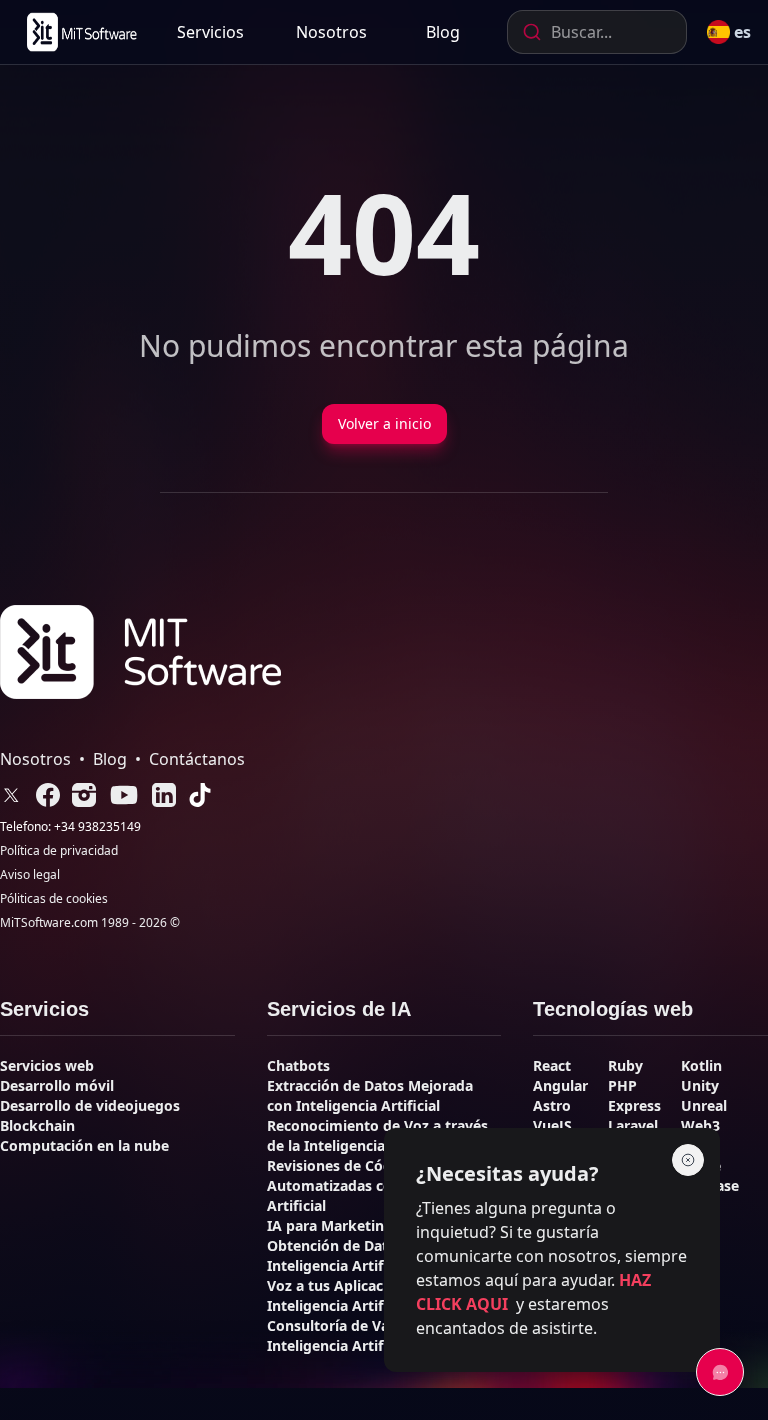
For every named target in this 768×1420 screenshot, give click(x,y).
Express (634, 1105)
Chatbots (298, 1065)
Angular (560, 1085)
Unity (700, 1085)
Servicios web (47, 1065)
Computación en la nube (84, 1145)
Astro (552, 1105)
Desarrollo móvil (57, 1085)
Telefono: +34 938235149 (70, 827)
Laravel (633, 1125)
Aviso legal (30, 875)
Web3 (700, 1125)
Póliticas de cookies (54, 899)
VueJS (552, 1125)
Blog (443, 32)
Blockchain (37, 1125)
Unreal (704, 1105)
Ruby (625, 1065)
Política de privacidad (59, 851)
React (552, 1065)
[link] (80, 32)
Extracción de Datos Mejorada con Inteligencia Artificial (370, 1095)
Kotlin (701, 1065)
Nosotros (331, 32)
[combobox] (597, 32)
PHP (622, 1085)
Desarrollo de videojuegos (90, 1105)
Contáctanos (197, 759)
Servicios (210, 32)
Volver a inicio (384, 423)
